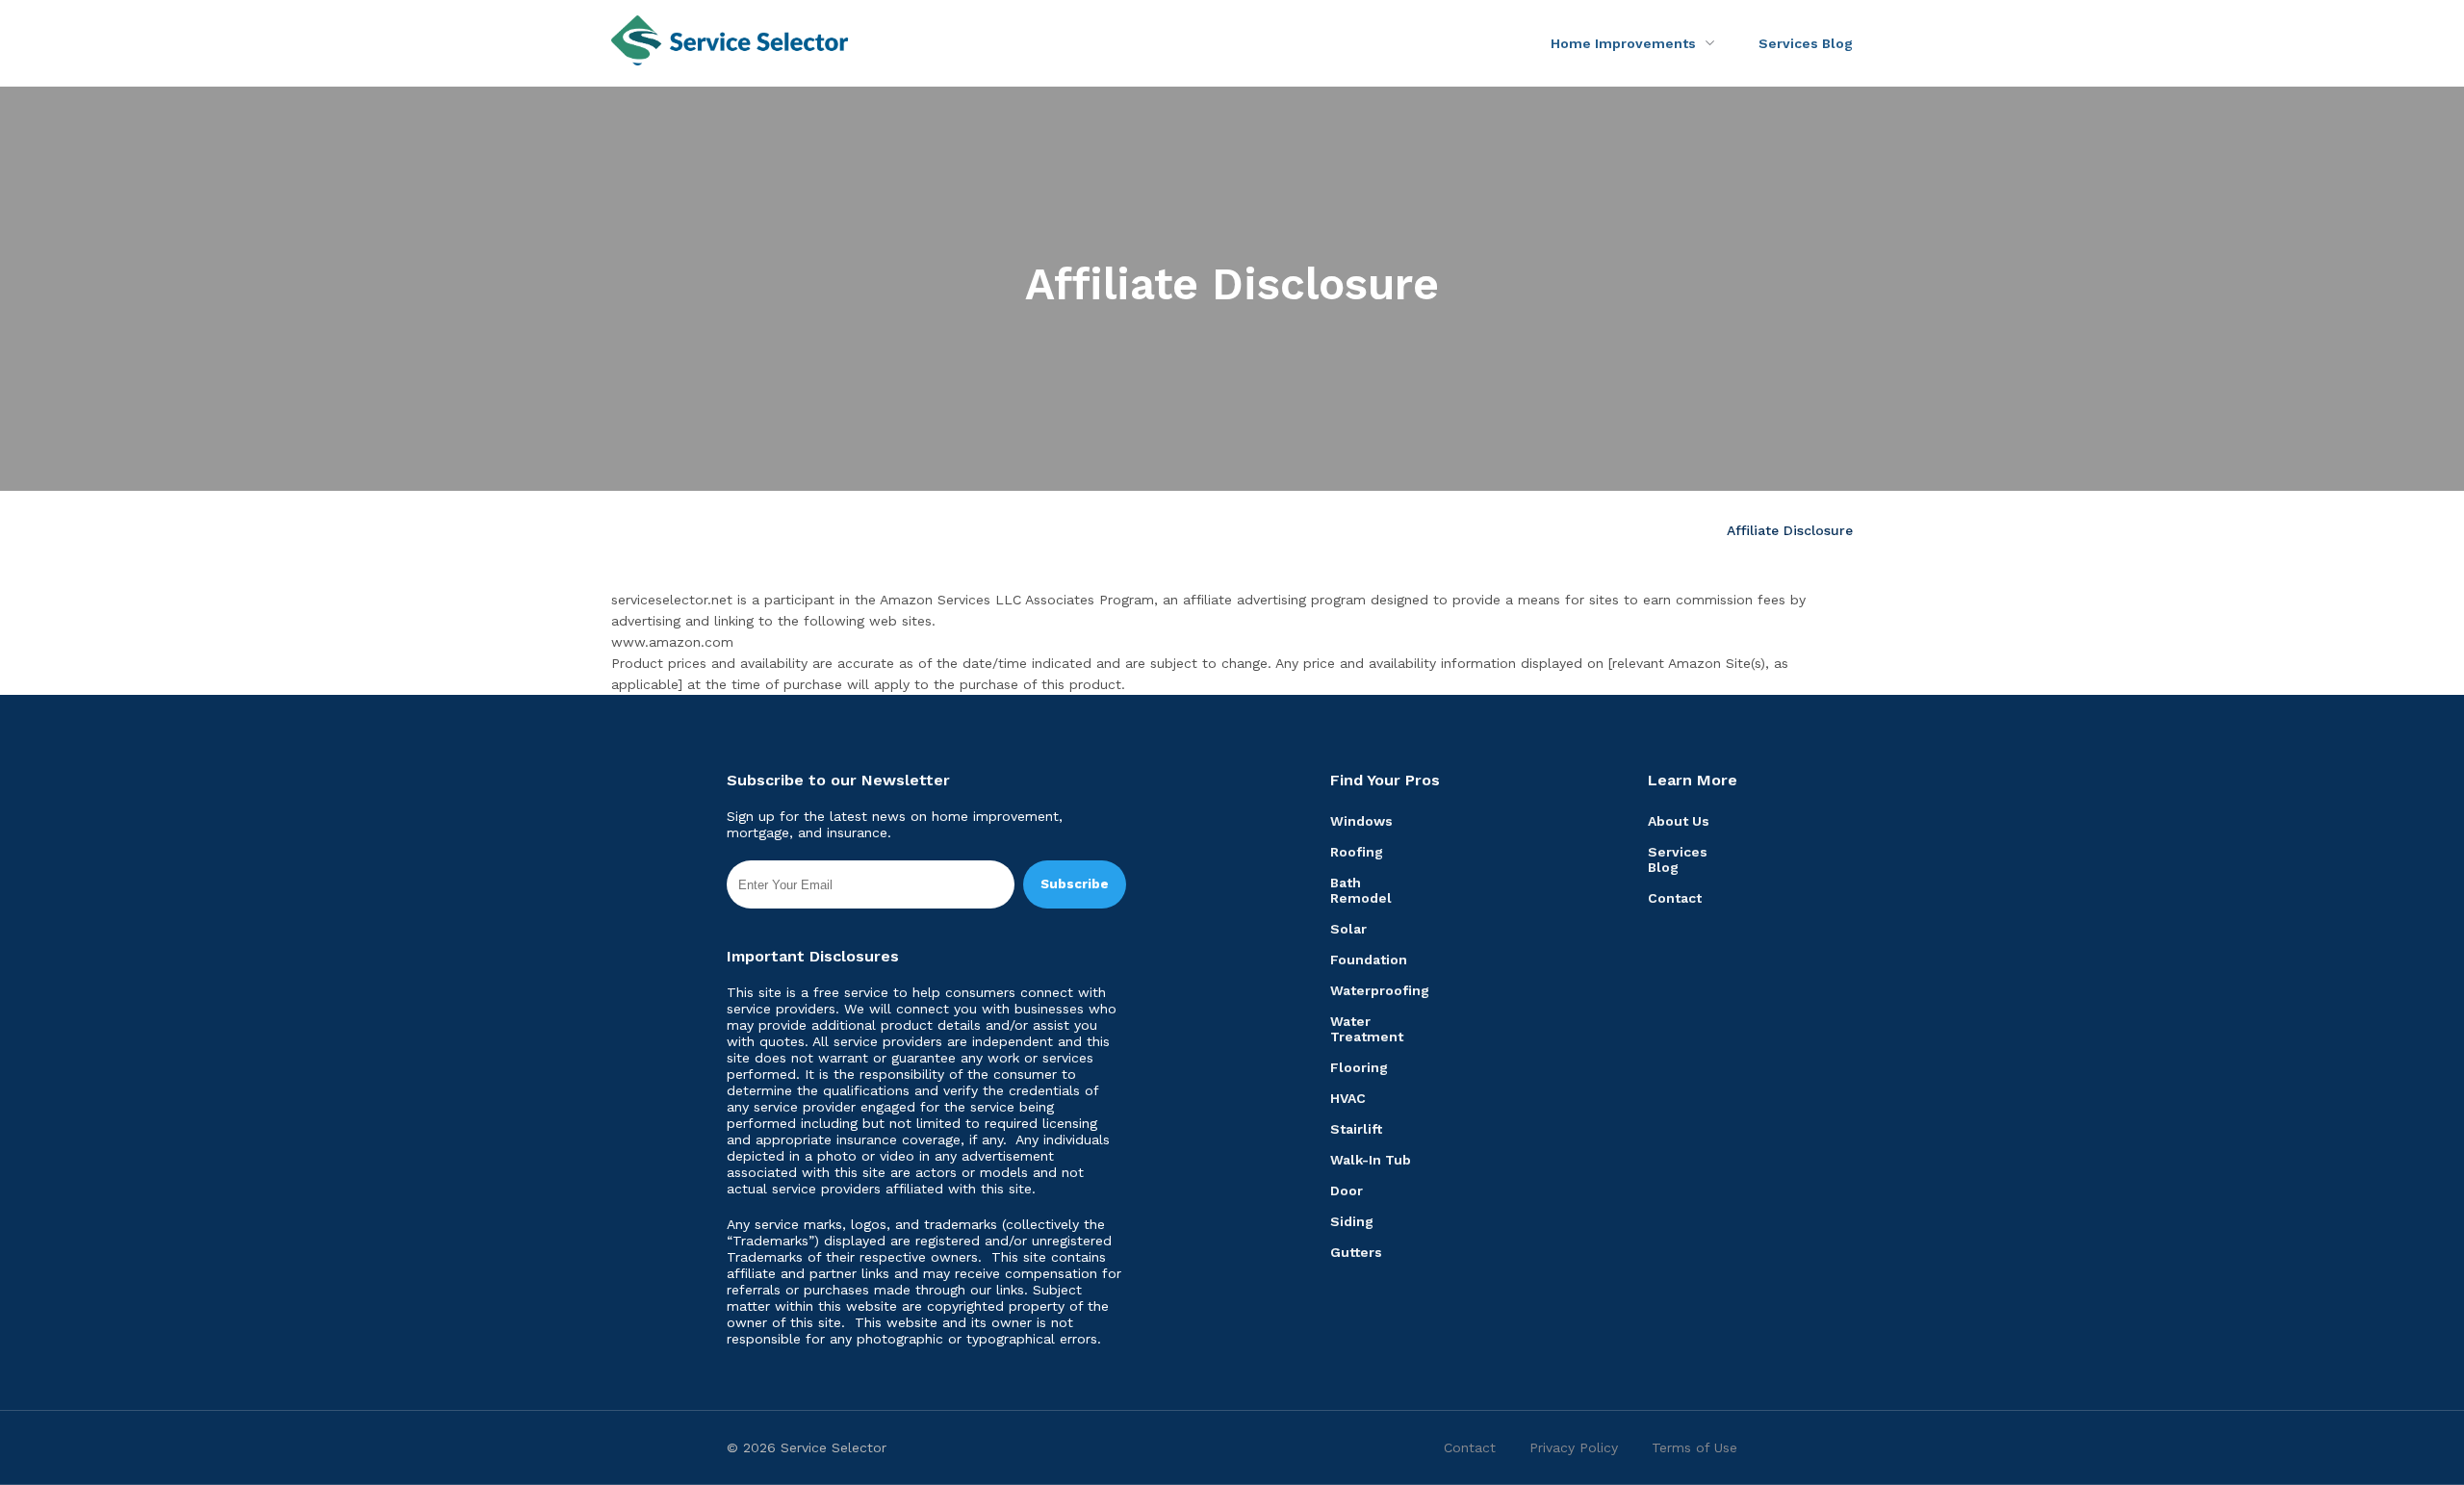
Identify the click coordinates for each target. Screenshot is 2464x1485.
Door (1347, 1191)
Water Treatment (1367, 1029)
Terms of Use (1694, 1447)
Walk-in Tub (1371, 1160)
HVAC (1348, 1098)
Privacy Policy (1574, 1447)
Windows (1361, 821)
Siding (1352, 1221)
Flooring (1359, 1067)
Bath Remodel (1361, 890)
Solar (1348, 929)
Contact (1675, 898)
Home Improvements (1623, 43)
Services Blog (1806, 43)
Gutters (1356, 1252)
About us (1679, 821)
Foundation (1369, 960)
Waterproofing (1380, 990)
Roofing (1357, 852)
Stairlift (1356, 1129)
